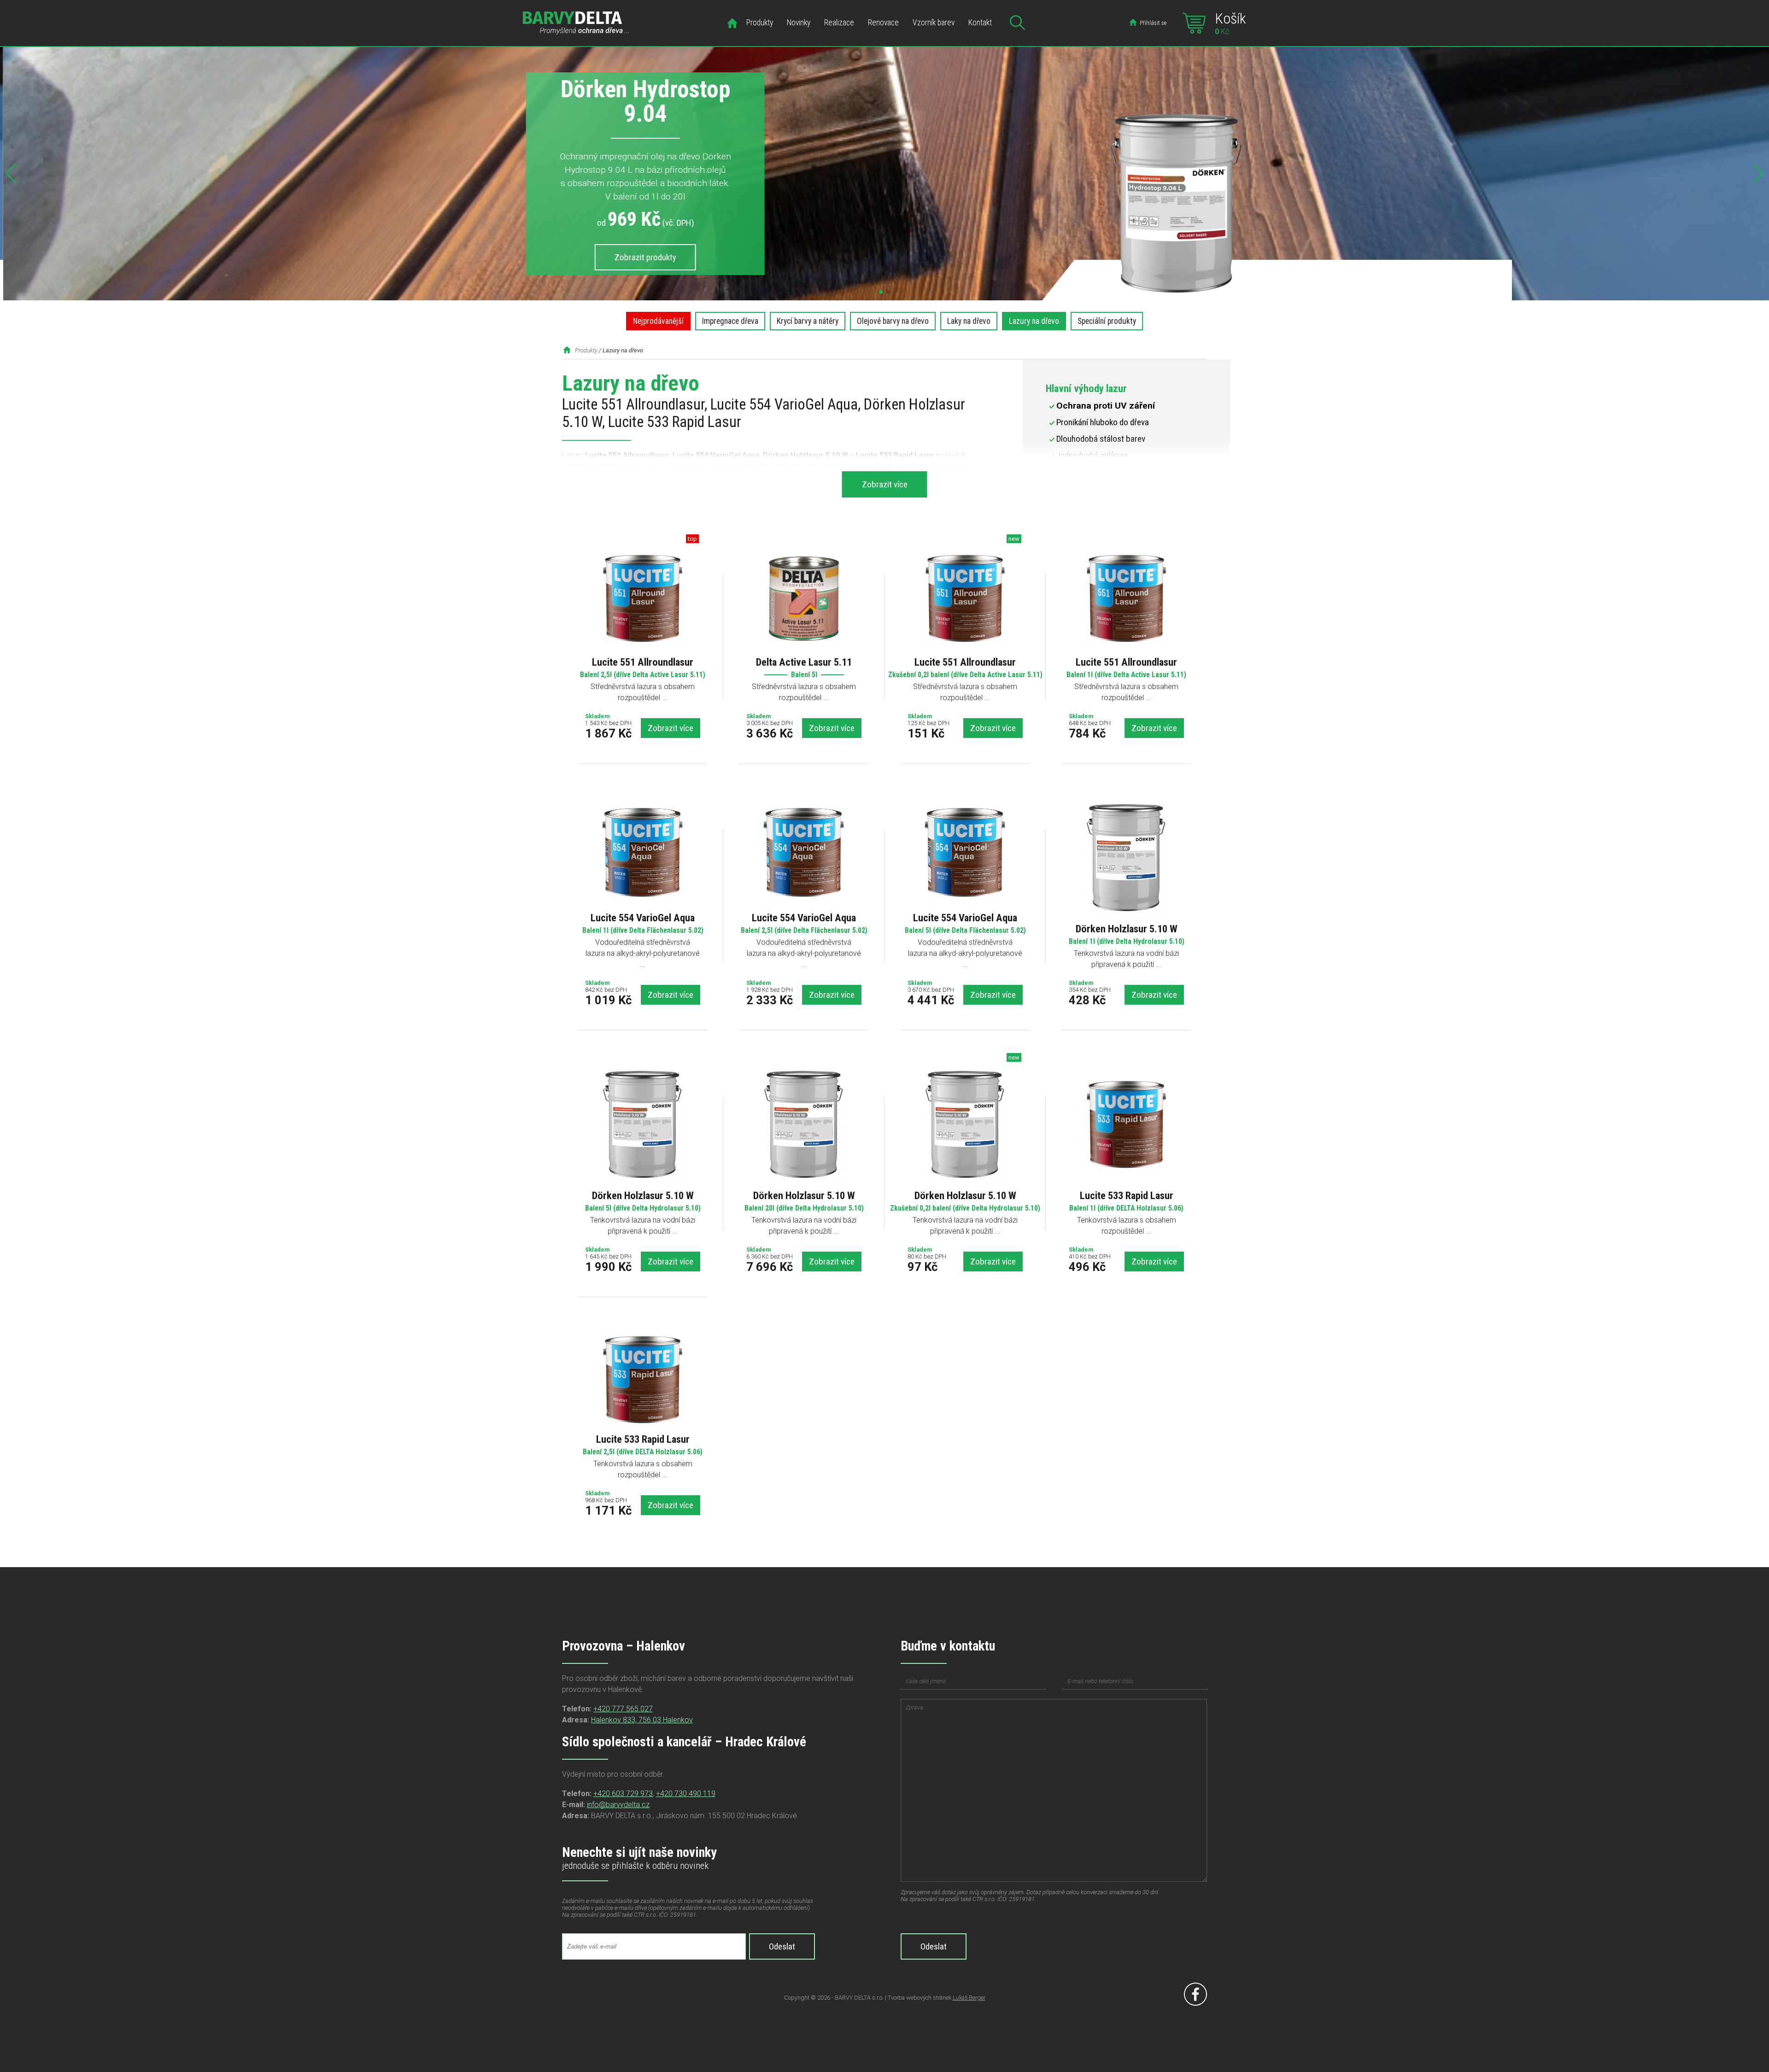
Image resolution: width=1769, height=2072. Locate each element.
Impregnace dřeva (730, 321)
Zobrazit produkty (642, 257)
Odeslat (782, 1946)
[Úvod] (732, 24)
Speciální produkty (1107, 321)
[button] (881, 292)
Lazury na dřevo (1034, 321)
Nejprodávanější (658, 321)
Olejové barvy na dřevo (893, 321)
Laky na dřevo (969, 321)
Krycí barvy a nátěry (808, 321)
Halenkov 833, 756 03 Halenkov (642, 1720)
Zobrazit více (671, 728)
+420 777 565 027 (623, 1709)
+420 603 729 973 (623, 1794)
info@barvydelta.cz (618, 1805)
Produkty (586, 350)
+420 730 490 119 (686, 1794)
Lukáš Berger (969, 1998)
